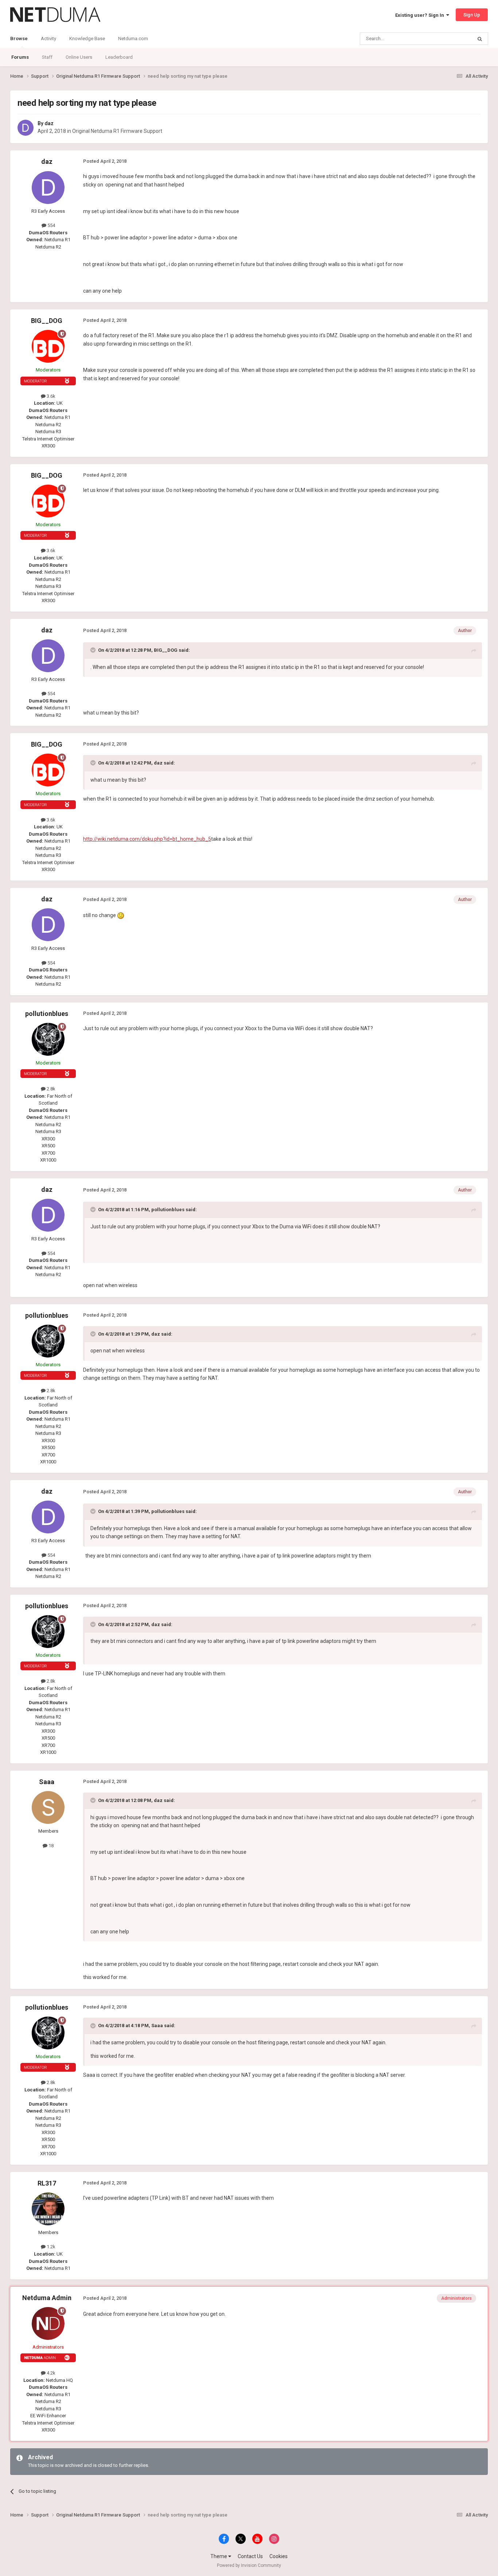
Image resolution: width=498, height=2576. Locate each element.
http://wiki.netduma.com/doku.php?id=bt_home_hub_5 (147, 839)
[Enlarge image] (121, 915)
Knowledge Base (87, 38)
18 (50, 1846)
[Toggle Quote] (94, 650)
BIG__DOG (47, 321)
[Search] (480, 39)
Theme (219, 2556)
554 (51, 225)
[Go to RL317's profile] (48, 2209)
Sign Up (472, 15)
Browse (19, 38)
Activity (48, 38)
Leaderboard (119, 57)
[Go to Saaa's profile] (48, 1807)
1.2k (50, 2247)
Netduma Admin (47, 2298)
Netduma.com (133, 38)
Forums (20, 57)
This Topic (452, 39)
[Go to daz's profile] (26, 128)
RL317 (47, 2183)
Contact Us (250, 2556)
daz (49, 123)
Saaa (47, 1782)
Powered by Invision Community (249, 2565)
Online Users (79, 57)
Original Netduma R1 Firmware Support (117, 131)
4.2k (50, 2373)
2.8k (50, 1089)
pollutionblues (47, 1014)
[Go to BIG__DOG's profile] (48, 346)
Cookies (279, 2556)
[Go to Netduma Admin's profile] (48, 2323)
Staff (47, 57)
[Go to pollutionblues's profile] (48, 1039)
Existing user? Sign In (421, 15)
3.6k (50, 396)
